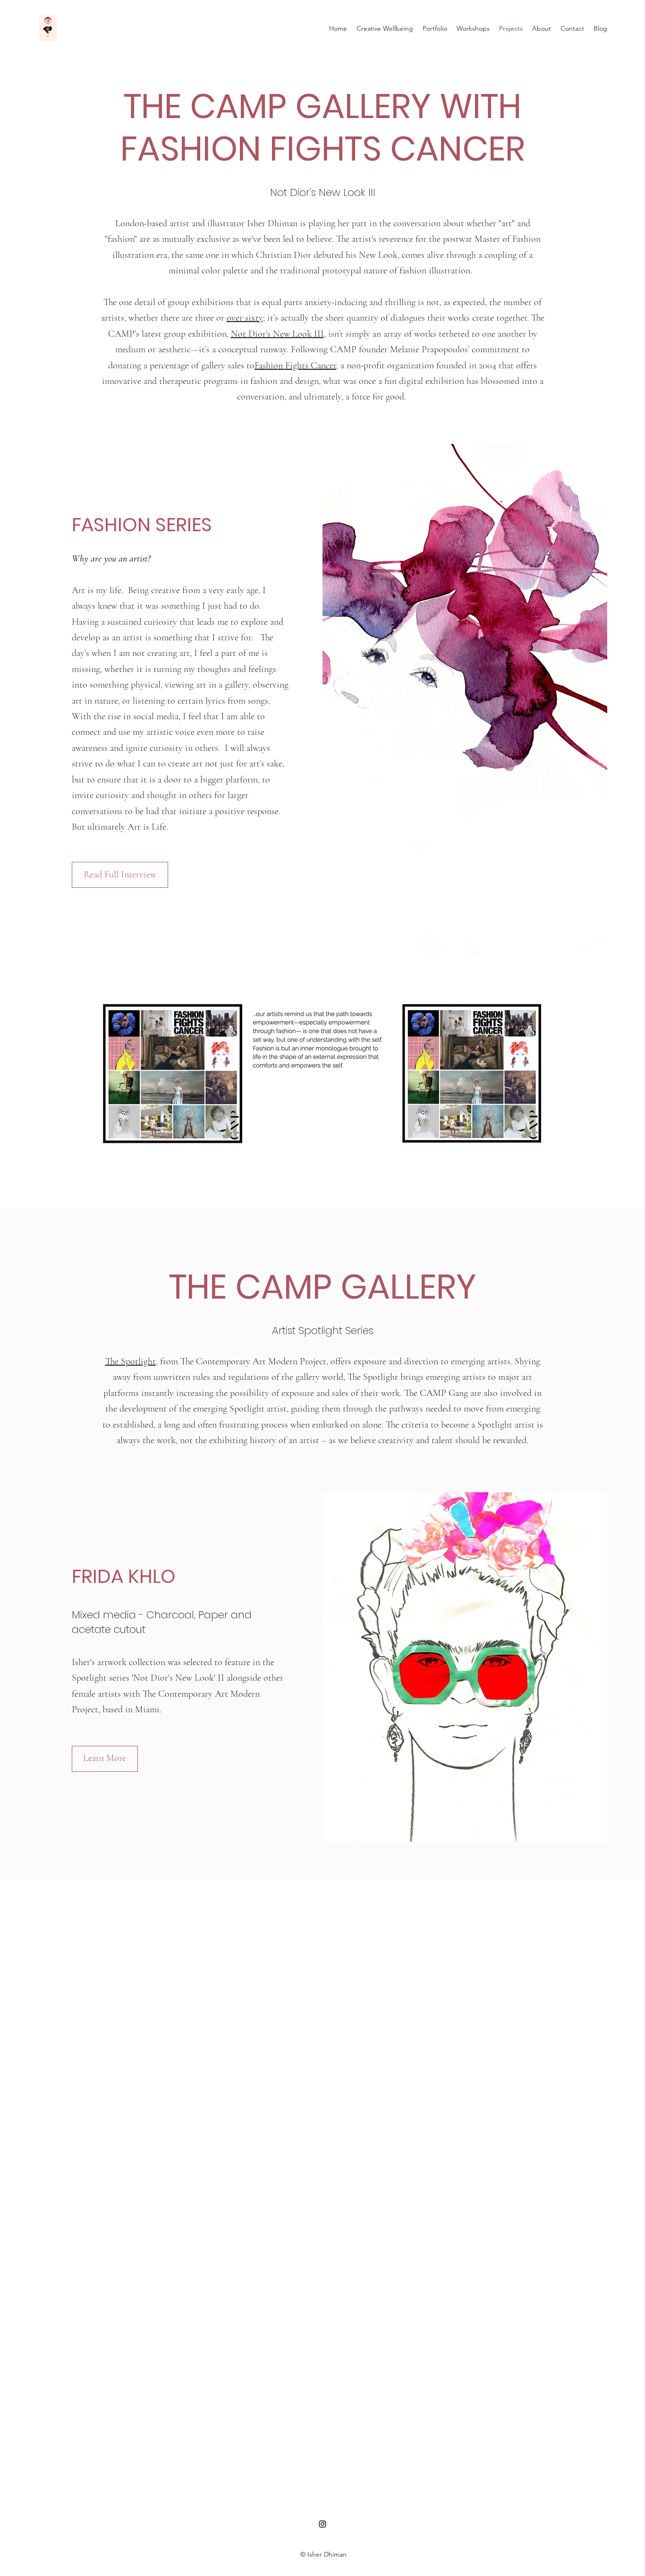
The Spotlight (131, 1361)
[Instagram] (322, 2524)
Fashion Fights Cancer (295, 366)
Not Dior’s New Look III (277, 334)
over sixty (245, 318)
